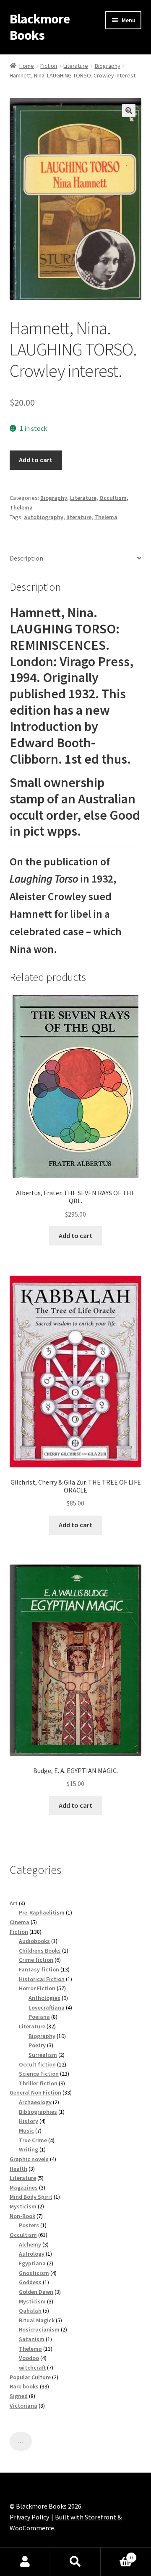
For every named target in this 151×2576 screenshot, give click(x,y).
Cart (117, 2554)
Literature (76, 66)
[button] (129, 111)
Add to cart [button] (75, 1235)
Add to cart (36, 460)
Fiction (49, 66)
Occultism (113, 498)
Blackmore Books (40, 27)
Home (27, 66)
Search (75, 2562)
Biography (108, 66)
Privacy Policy (29, 2517)
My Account (25, 2562)
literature (79, 517)
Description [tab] (26, 558)
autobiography (44, 517)
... (21, 2441)
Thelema (21, 507)
